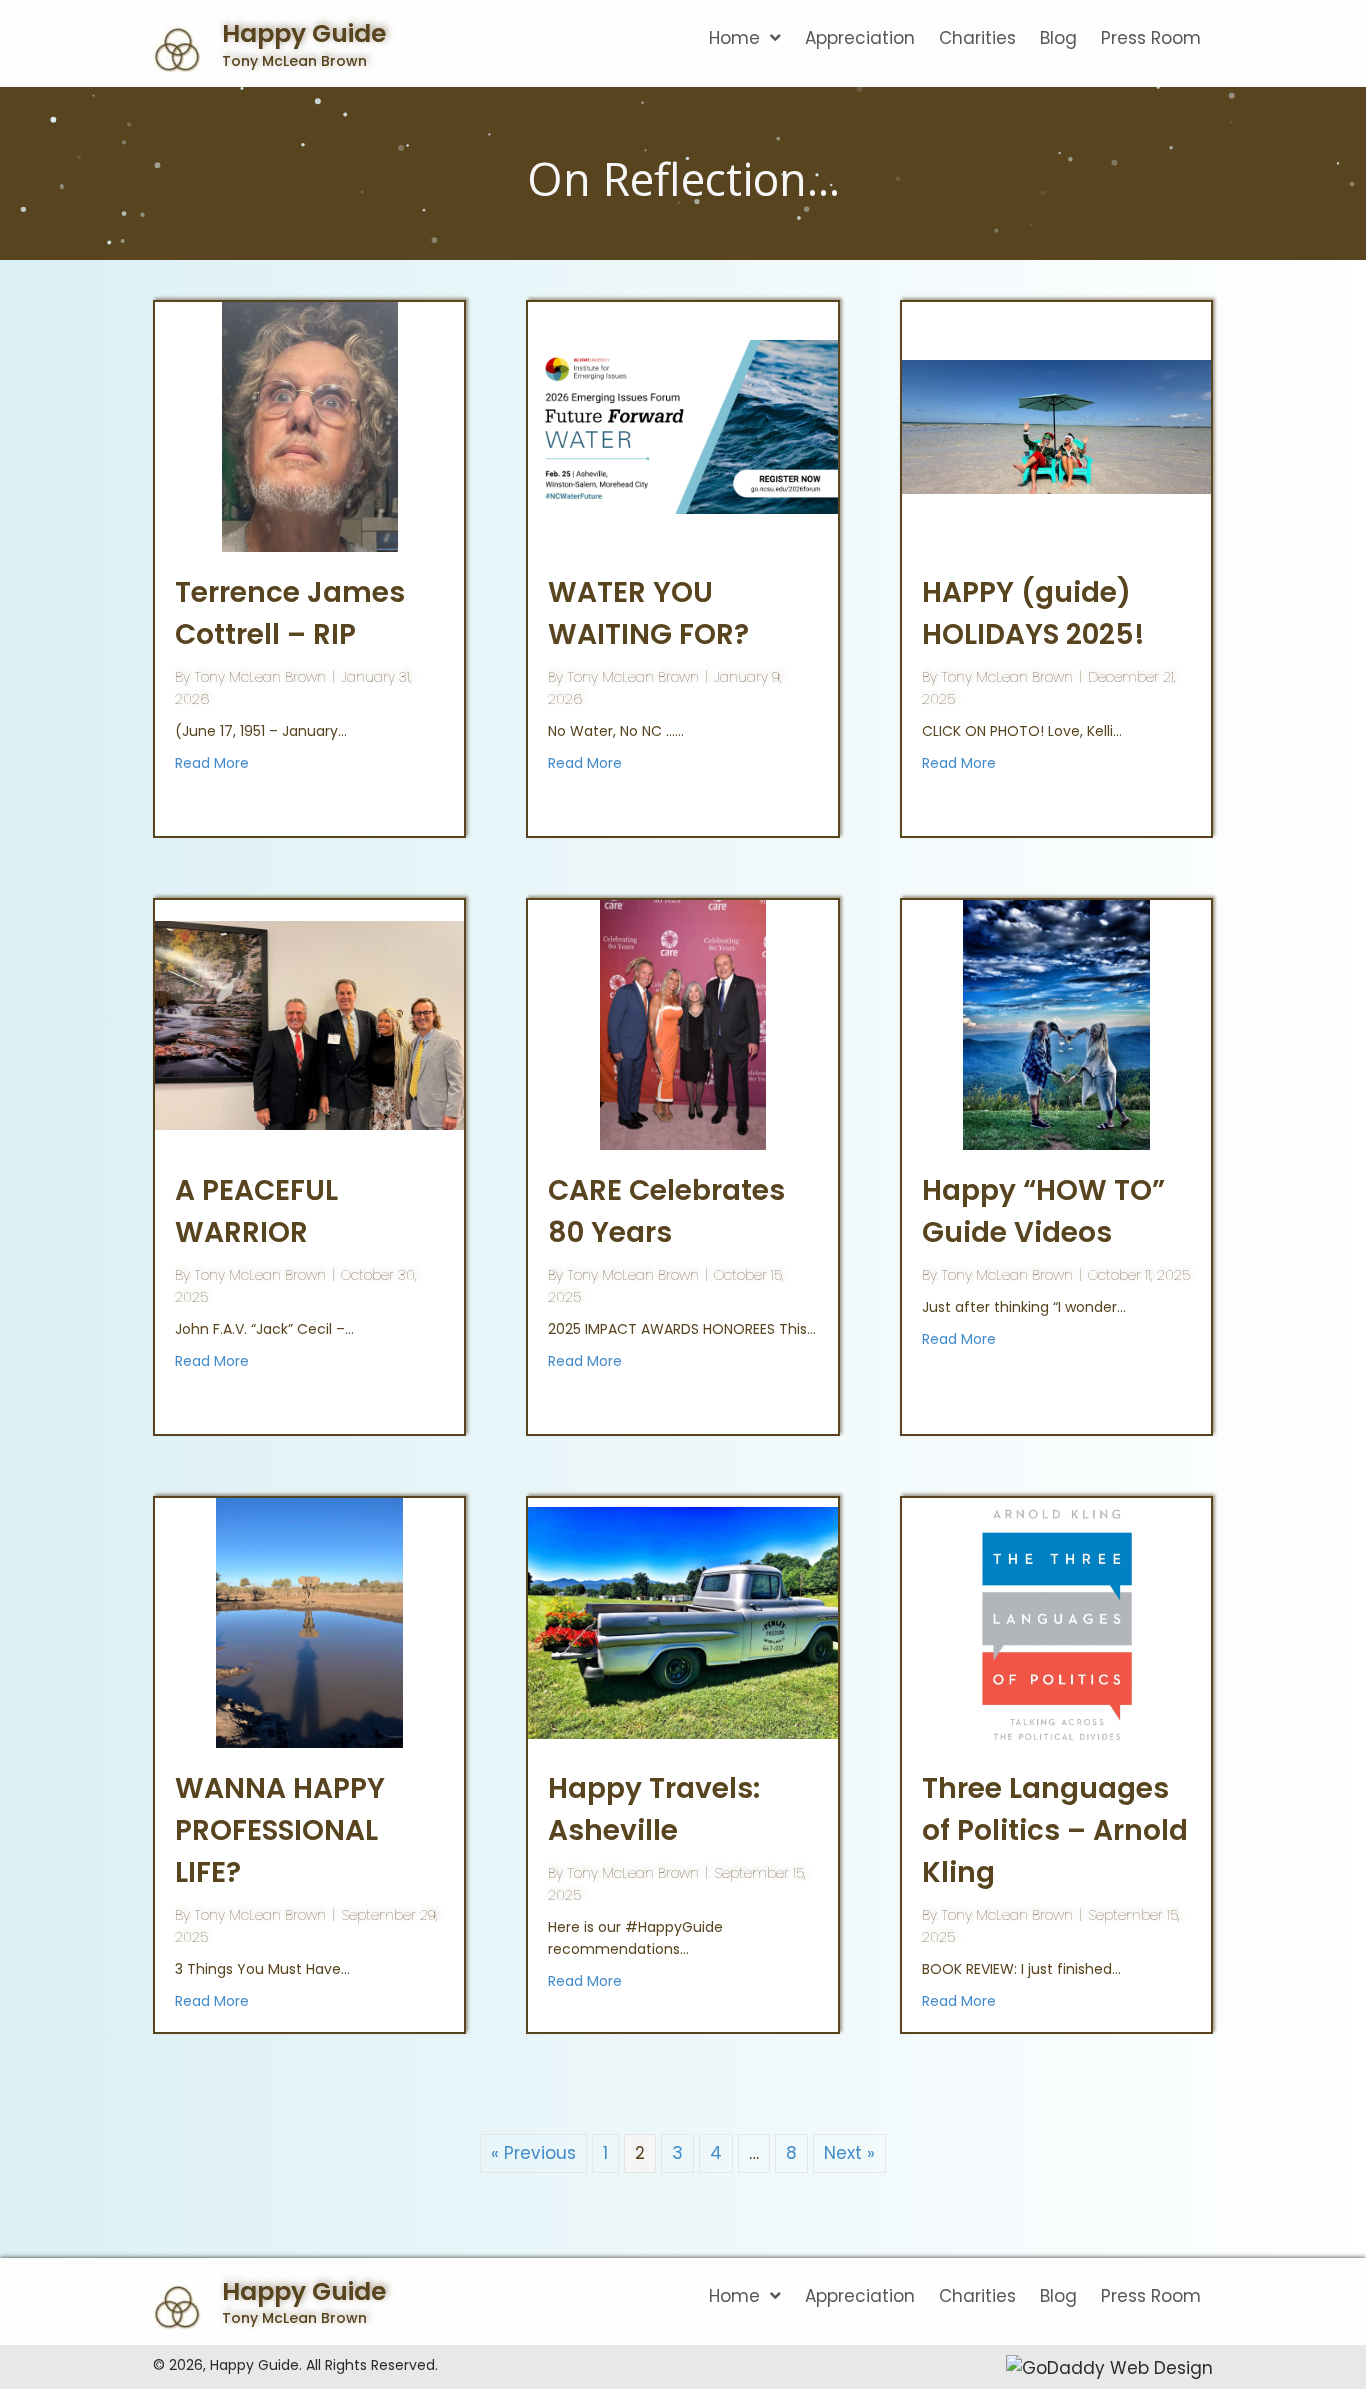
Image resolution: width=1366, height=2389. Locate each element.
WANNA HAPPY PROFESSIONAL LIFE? (280, 1830)
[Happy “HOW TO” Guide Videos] (1056, 1024)
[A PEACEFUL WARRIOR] (309, 1024)
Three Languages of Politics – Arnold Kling (1055, 1830)
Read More (212, 763)
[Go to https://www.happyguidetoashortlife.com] (336, 51)
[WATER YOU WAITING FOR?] (682, 426)
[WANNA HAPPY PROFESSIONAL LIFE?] (309, 1622)
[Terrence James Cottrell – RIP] (309, 426)
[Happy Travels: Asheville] (682, 1622)
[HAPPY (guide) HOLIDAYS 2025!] (1056, 426)
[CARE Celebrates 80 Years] (682, 1024)
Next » (849, 2153)
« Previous (533, 2153)
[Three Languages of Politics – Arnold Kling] (1056, 1622)
